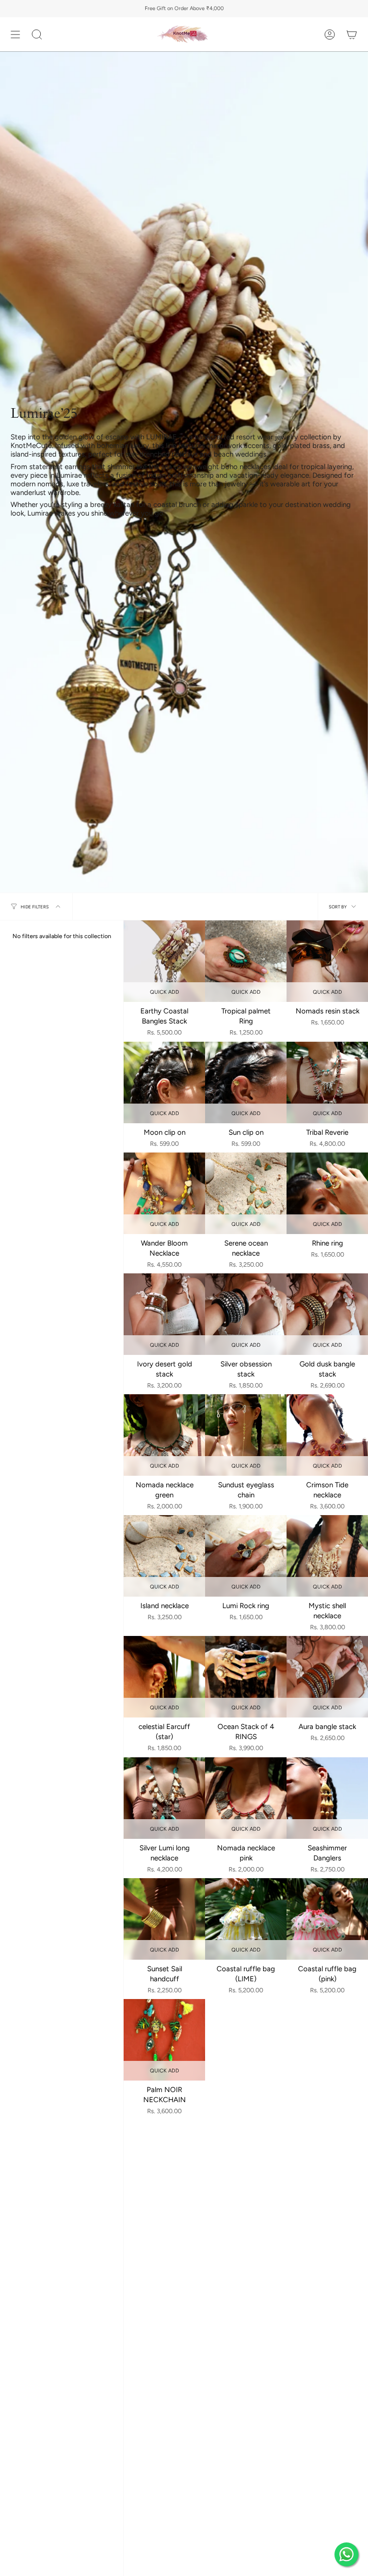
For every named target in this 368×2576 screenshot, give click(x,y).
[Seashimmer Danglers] (327, 1798)
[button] (37, 34)
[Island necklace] (164, 1556)
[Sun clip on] (246, 1082)
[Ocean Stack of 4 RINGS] (246, 1677)
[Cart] (352, 34)
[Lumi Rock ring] (246, 1556)
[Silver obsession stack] (246, 1314)
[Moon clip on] (164, 1082)
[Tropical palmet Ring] (246, 961)
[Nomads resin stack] (327, 961)
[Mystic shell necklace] (327, 1556)
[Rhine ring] (327, 1193)
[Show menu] (15, 34)
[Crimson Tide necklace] (327, 1435)
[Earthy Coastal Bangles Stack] (164, 961)
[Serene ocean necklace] (246, 1193)
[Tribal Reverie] (327, 1082)
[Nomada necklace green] (164, 1435)
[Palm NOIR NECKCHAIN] (164, 2040)
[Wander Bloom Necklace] (164, 1193)
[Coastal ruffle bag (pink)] (327, 1919)
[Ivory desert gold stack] (164, 1314)
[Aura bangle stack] (327, 1677)
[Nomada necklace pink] (246, 1798)
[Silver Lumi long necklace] (164, 1798)
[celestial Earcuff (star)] (164, 1677)
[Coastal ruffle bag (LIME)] (246, 1919)
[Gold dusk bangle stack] (327, 1314)
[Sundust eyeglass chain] (246, 1435)
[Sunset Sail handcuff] (164, 1919)
